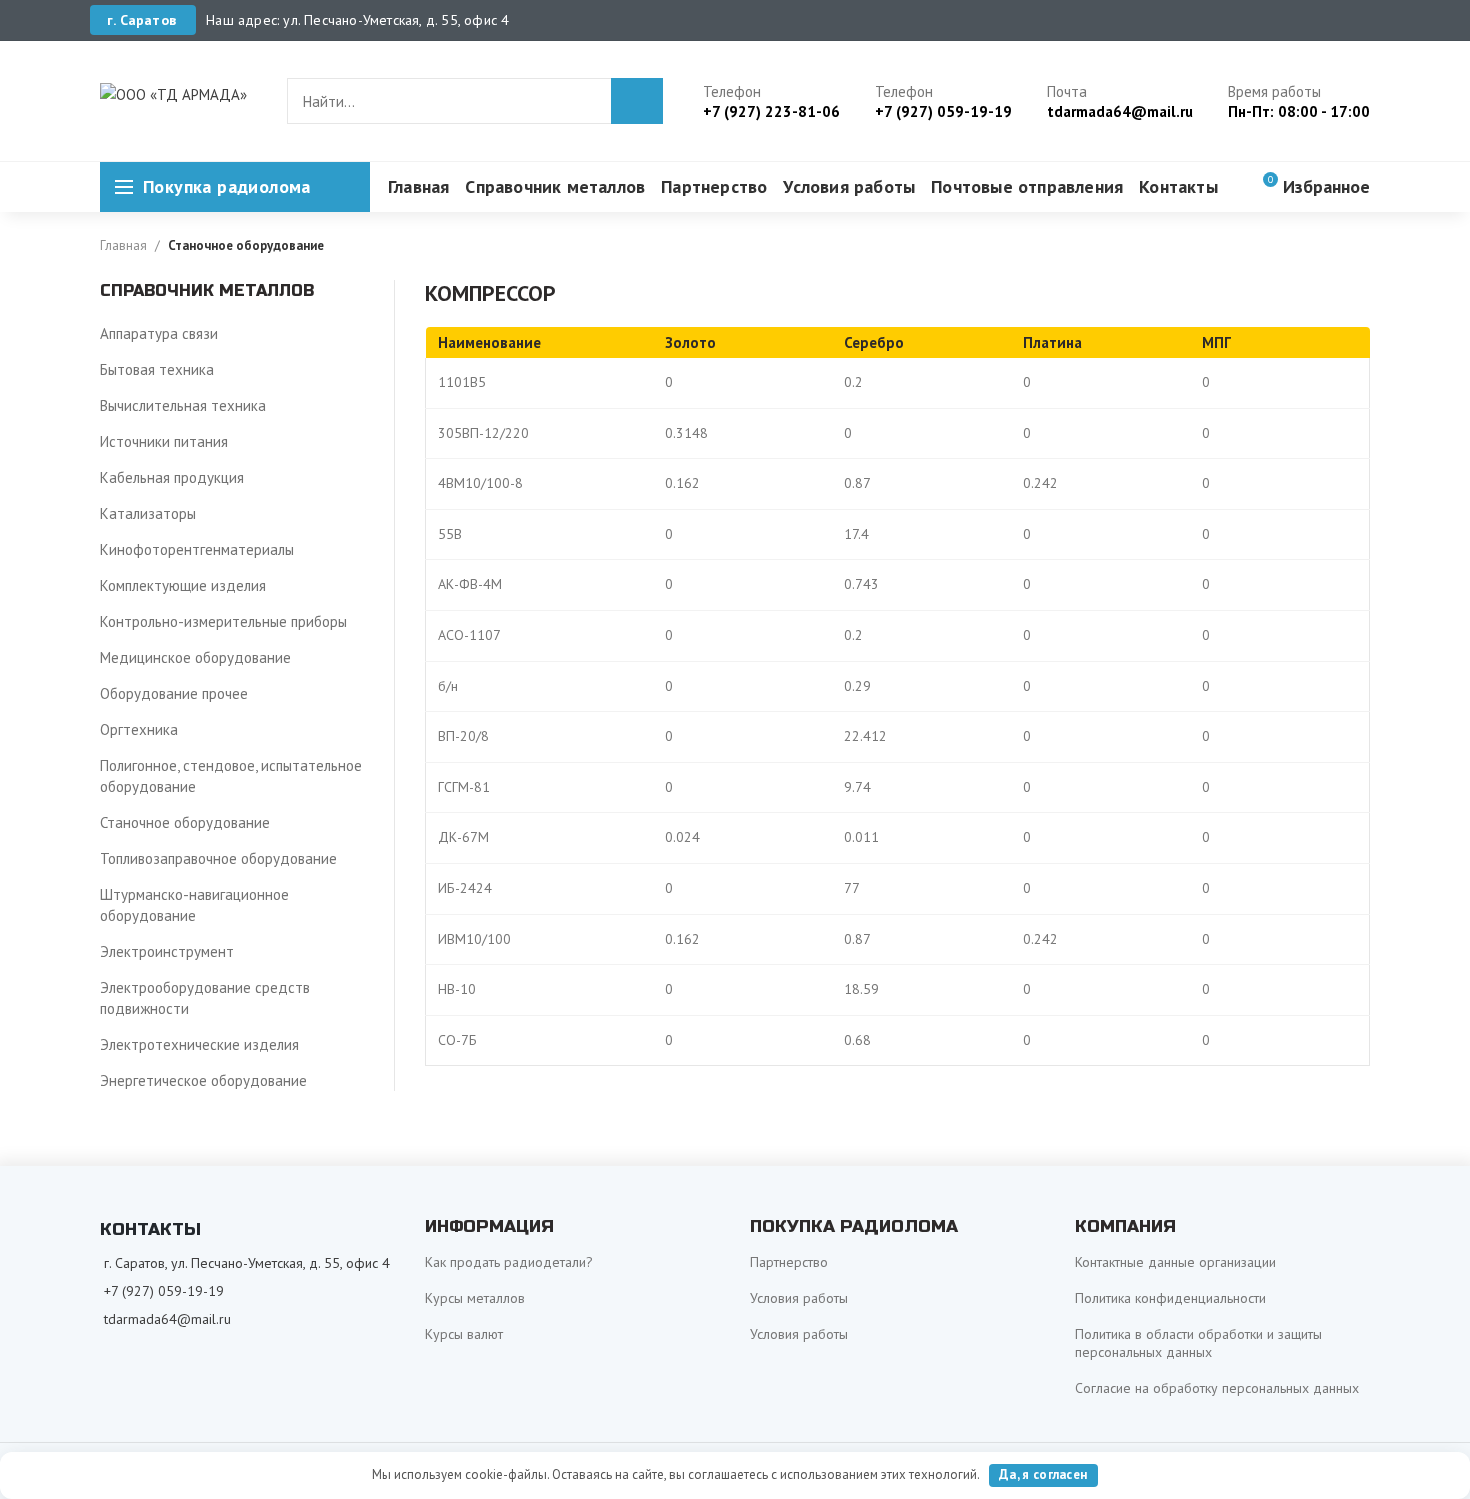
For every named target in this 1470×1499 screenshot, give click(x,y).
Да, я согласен (1043, 1474)
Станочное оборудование (246, 245)
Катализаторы (148, 513)
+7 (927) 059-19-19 (164, 1291)
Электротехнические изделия (199, 1044)
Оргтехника (139, 729)
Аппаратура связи (159, 333)
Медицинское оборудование (195, 657)
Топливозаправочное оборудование (218, 858)
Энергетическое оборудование (203, 1080)
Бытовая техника (157, 369)
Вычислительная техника (183, 405)
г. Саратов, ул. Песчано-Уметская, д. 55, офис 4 (247, 1263)
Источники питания (164, 441)
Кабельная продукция (172, 477)
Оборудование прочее (174, 693)
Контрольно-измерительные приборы (223, 621)
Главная (123, 245)
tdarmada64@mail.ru (167, 1319)
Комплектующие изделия (183, 585)
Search (637, 101)
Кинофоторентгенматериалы (197, 549)
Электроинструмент (167, 951)
